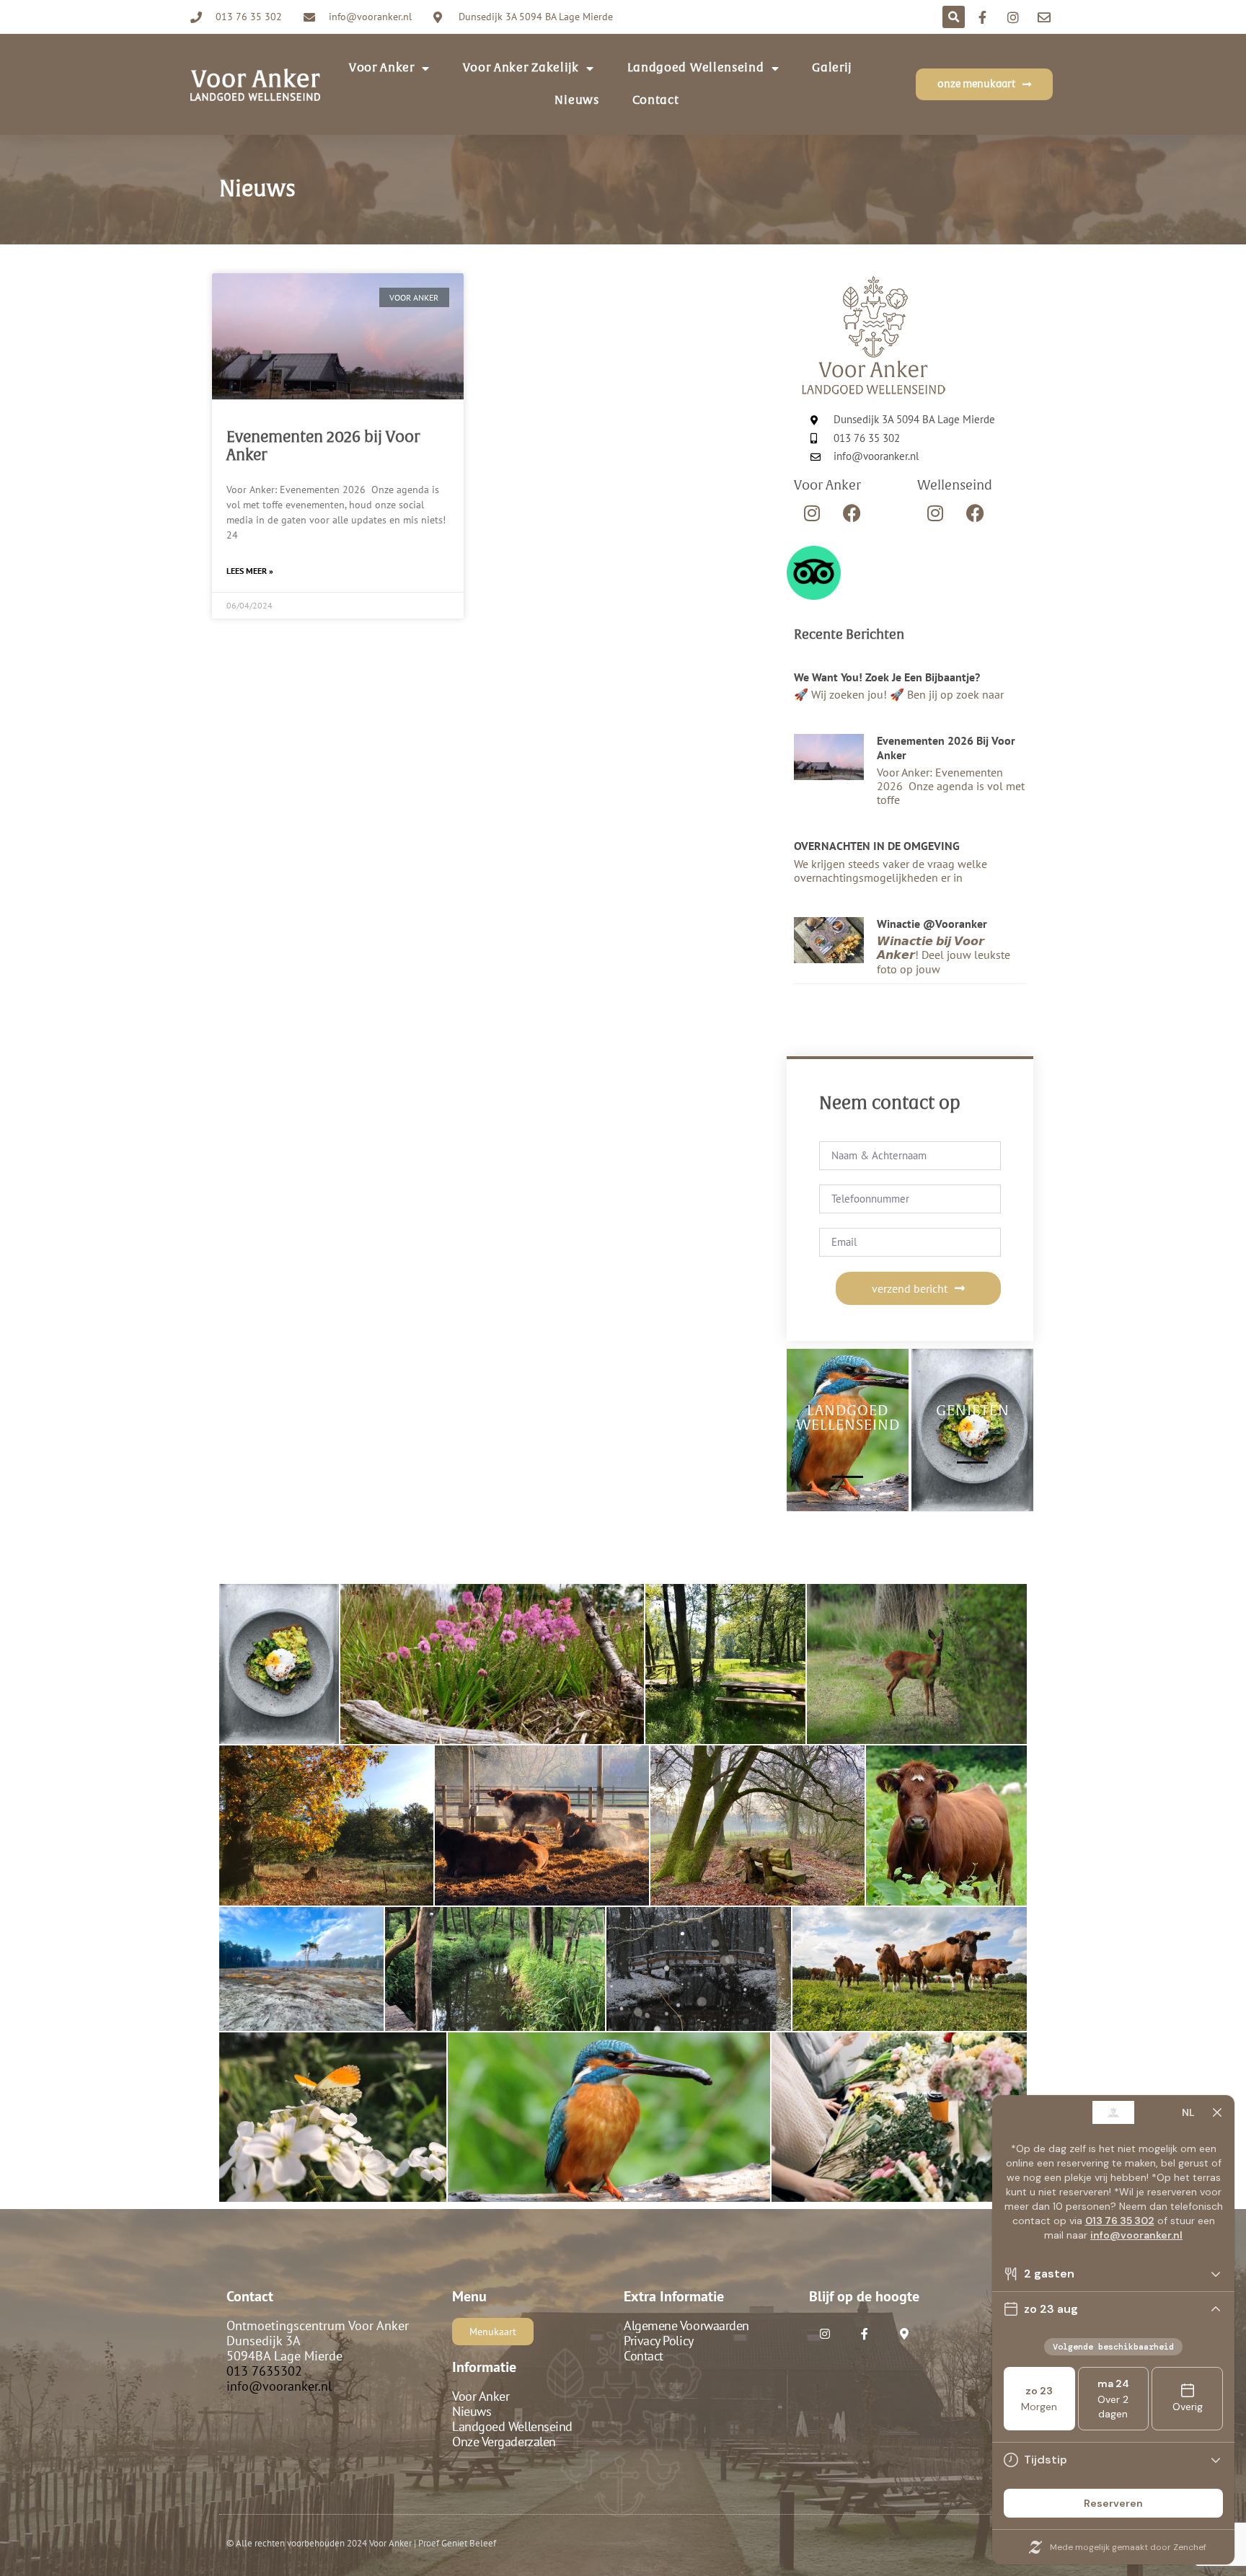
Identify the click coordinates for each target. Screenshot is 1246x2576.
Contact (656, 100)
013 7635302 (264, 2371)
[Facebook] (852, 513)
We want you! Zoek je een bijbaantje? (887, 677)
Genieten (973, 1411)
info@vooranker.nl (279, 2386)
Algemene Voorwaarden (686, 2325)
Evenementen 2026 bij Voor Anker (946, 747)
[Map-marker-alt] (904, 2334)
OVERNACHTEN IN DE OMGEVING (877, 846)
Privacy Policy (659, 2341)
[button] (954, 17)
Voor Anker (481, 2396)
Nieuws (576, 100)
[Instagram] (812, 513)
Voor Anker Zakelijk (521, 68)
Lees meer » (250, 571)
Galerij (832, 68)
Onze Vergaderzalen (504, 2442)
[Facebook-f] (864, 2334)
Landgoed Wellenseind (696, 68)
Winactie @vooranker (932, 924)
